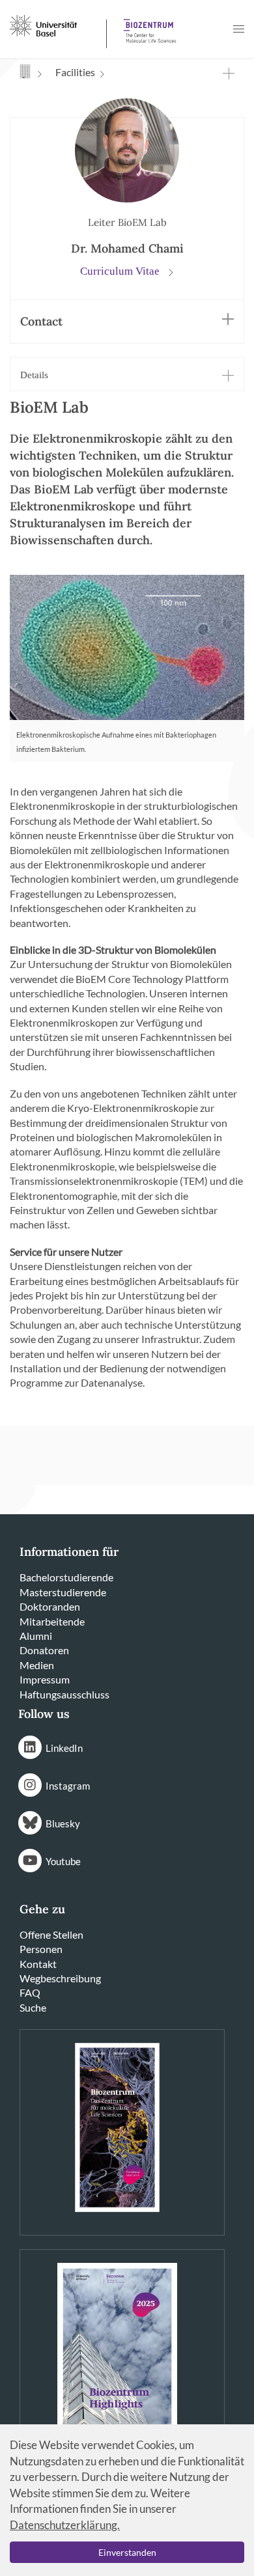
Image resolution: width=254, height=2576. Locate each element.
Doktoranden (50, 1606)
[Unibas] (57, 25)
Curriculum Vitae (121, 271)
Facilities (75, 72)
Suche (33, 2007)
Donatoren (44, 1650)
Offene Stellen (51, 1934)
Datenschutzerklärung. (65, 2525)
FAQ (30, 1992)
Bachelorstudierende (66, 1577)
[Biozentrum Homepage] (147, 26)
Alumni (36, 1636)
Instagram (68, 1786)
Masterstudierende (63, 1592)
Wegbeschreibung (60, 1978)
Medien (37, 1665)
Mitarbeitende (52, 1621)
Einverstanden (127, 2552)
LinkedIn (64, 1748)
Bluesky (63, 1823)
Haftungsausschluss (64, 1694)
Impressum (45, 1679)
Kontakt (38, 1964)
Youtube (63, 1861)
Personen (41, 1949)
